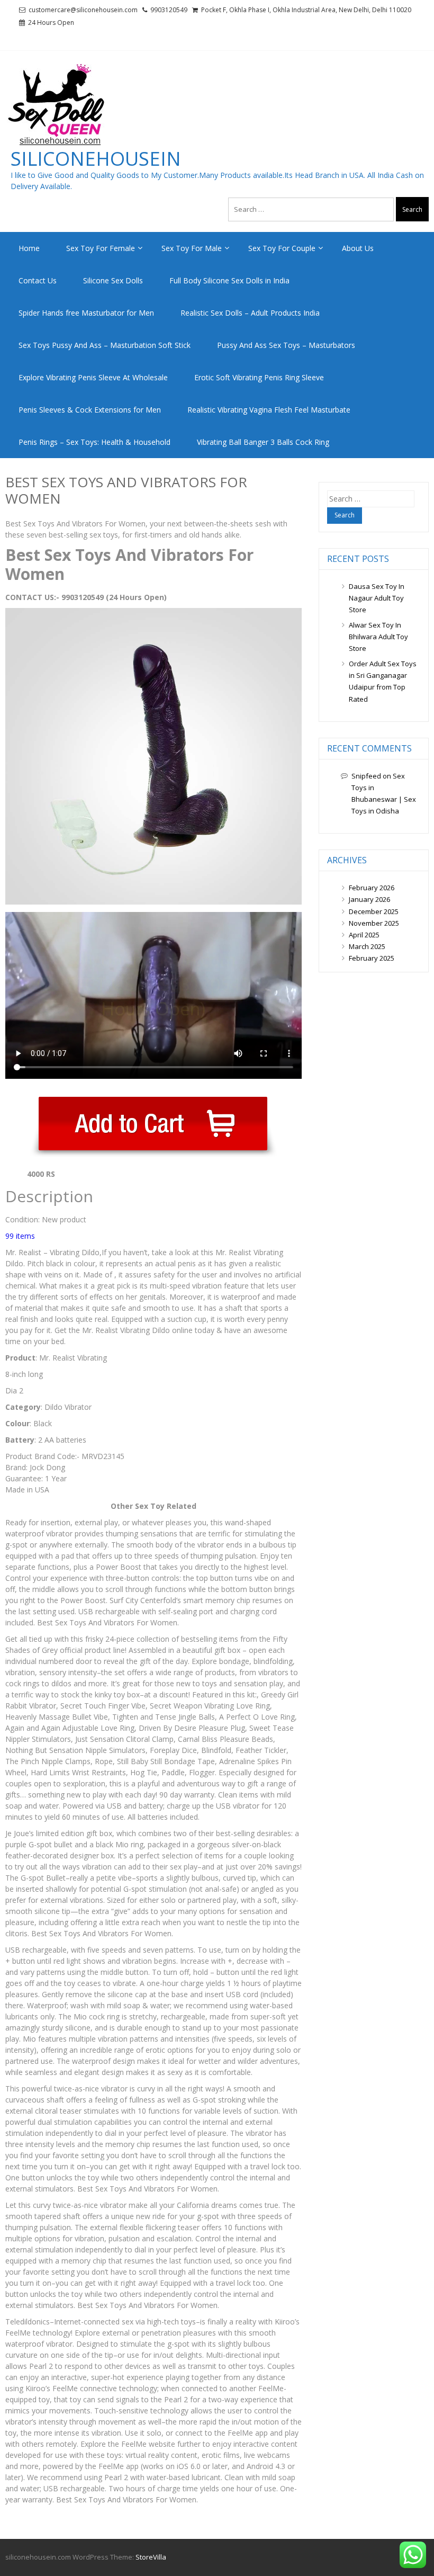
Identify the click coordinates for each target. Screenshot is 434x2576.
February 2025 (372, 958)
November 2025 (374, 923)
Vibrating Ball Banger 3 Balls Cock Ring (263, 442)
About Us (358, 248)
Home (29, 248)
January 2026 (369, 899)
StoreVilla (151, 2557)
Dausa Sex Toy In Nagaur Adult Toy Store (377, 598)
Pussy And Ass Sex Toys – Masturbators (286, 345)
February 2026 (372, 888)
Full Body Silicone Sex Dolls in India (229, 280)
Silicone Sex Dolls (113, 280)
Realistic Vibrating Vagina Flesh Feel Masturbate (269, 410)
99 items (20, 1236)
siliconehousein (96, 159)
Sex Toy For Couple (282, 248)
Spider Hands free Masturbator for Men (86, 313)
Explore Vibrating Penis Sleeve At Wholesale (93, 377)
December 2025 (374, 911)
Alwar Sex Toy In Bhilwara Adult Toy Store (378, 637)
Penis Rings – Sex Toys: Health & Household (94, 442)
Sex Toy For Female (101, 248)
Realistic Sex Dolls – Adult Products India (250, 313)
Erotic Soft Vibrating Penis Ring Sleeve (259, 377)
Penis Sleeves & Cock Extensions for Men (90, 410)
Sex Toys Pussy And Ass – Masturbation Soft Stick (105, 345)
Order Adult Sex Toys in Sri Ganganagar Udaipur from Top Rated (383, 681)
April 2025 (364, 935)
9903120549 (169, 10)
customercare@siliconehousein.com (83, 10)
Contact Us (38, 280)
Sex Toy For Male (192, 248)
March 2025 (367, 946)
